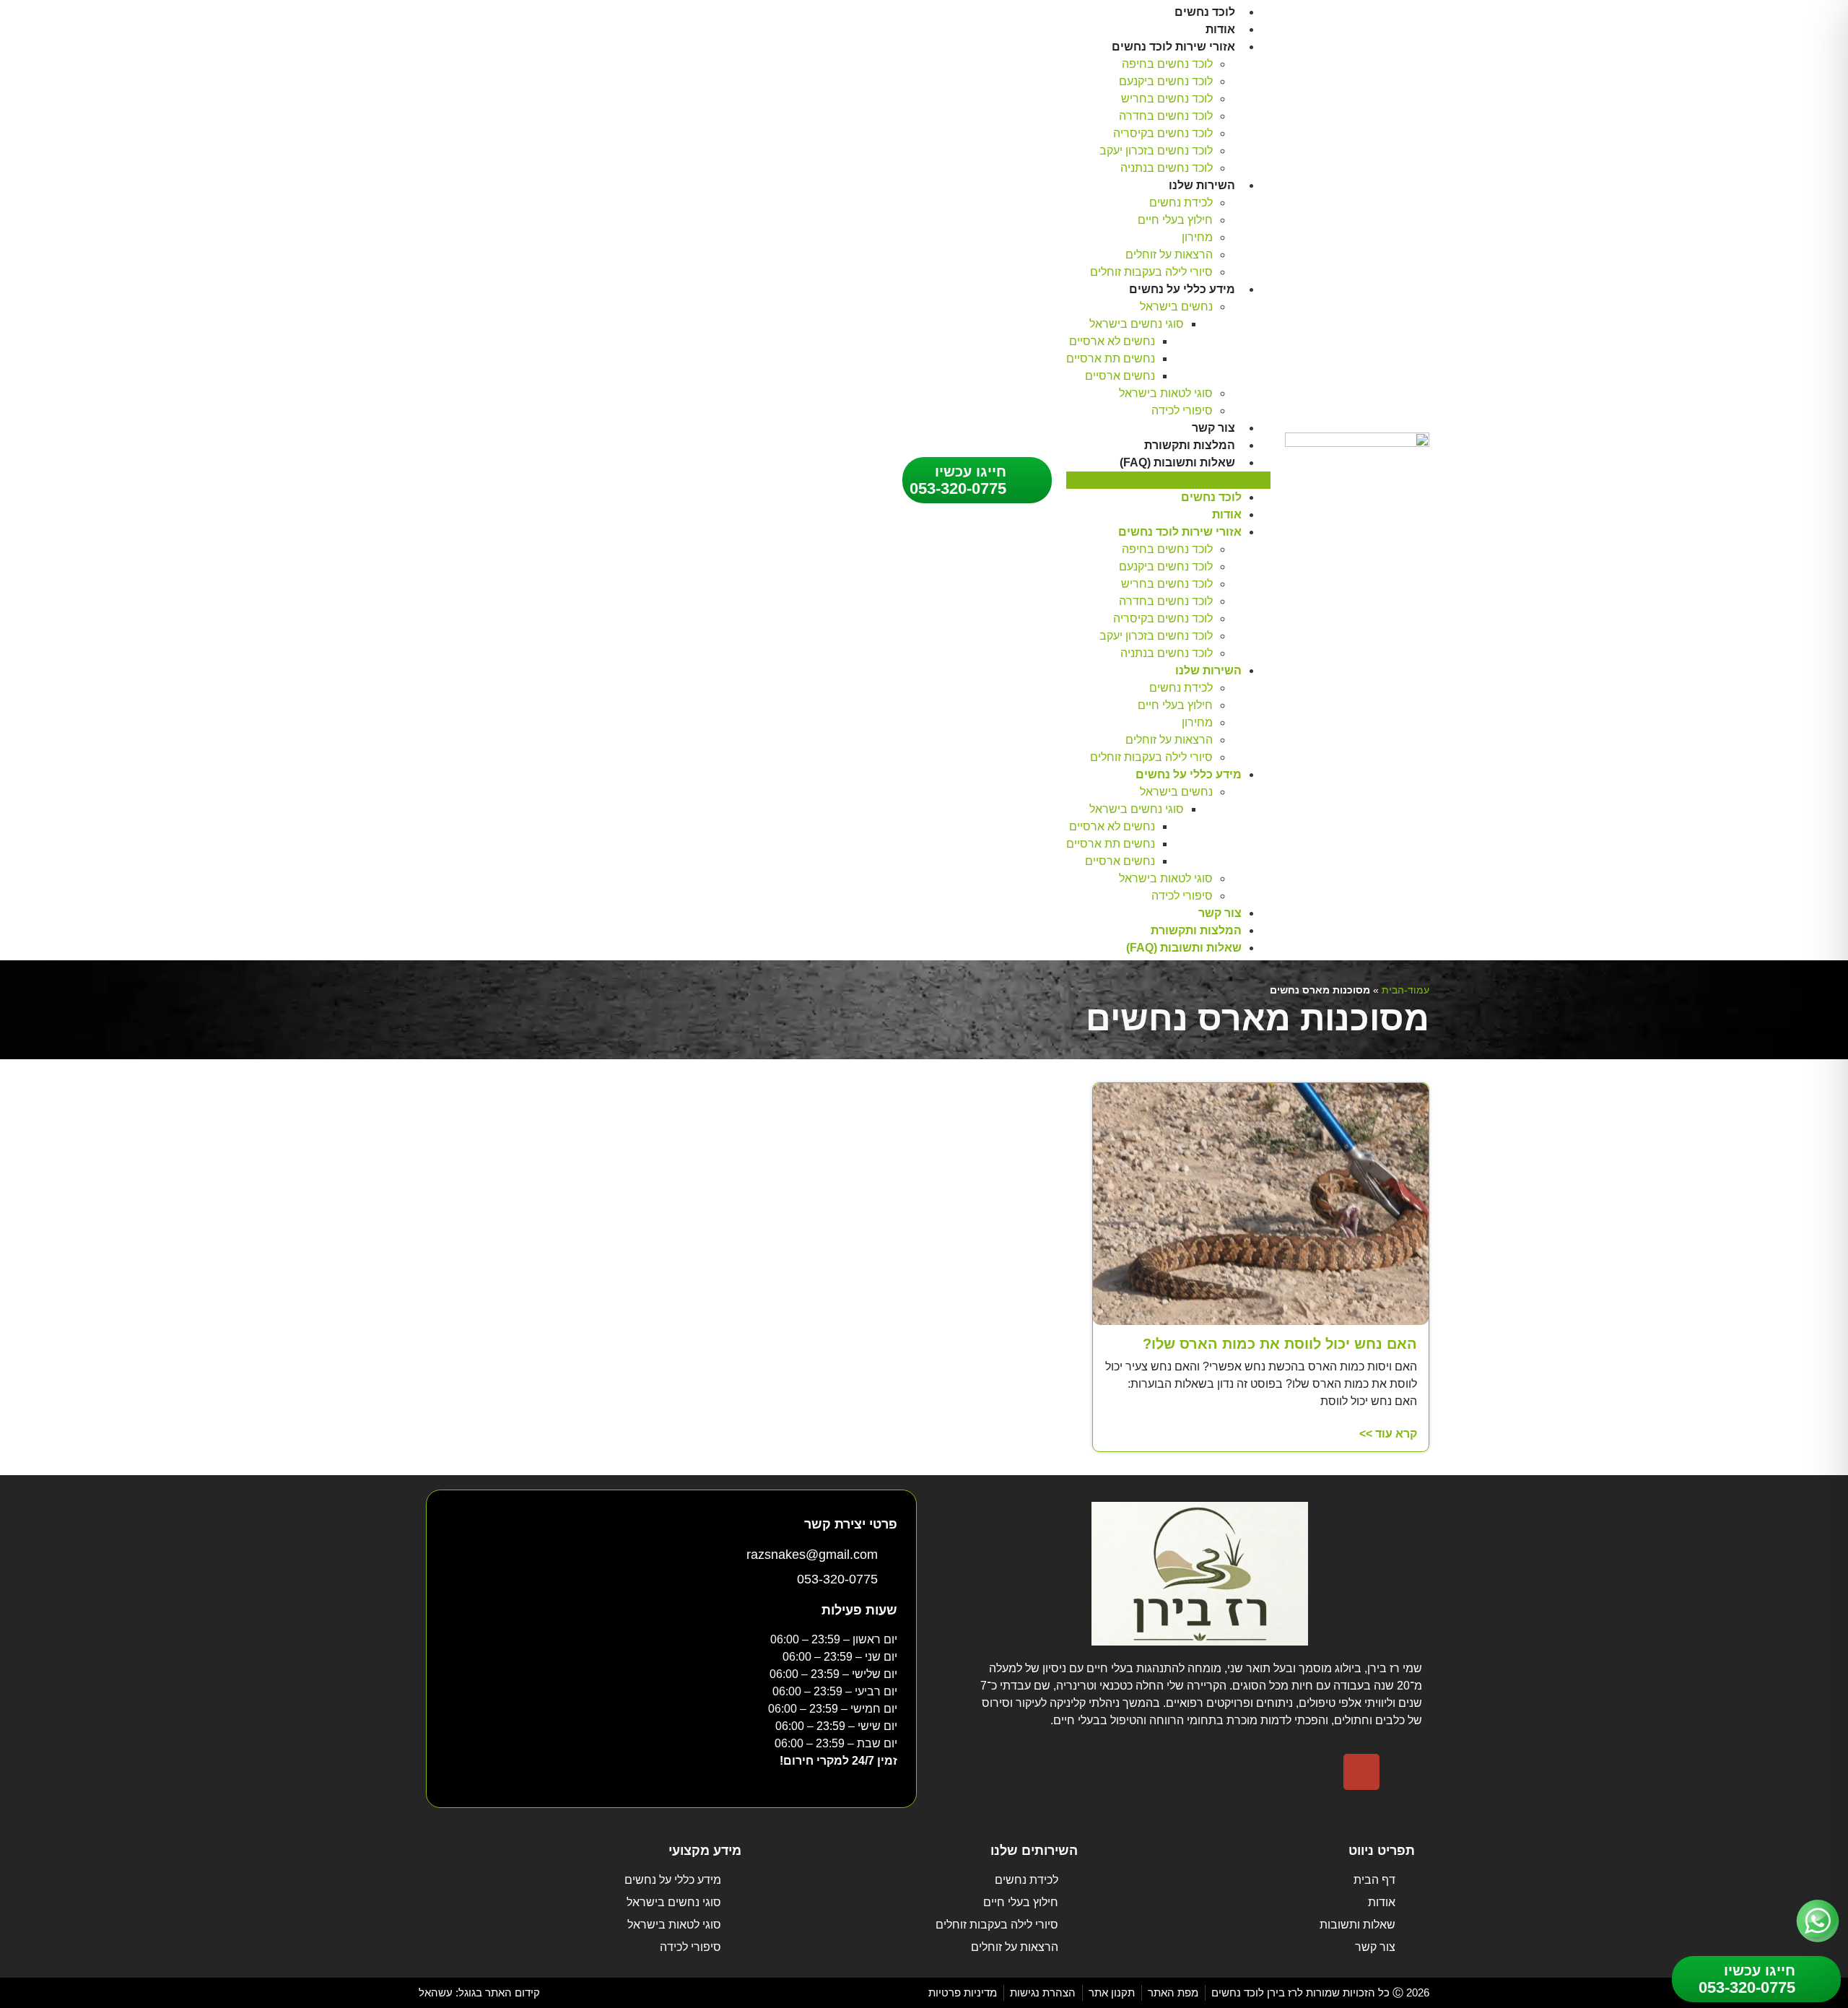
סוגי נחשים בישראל (1137, 324)
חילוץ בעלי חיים (1175, 220)
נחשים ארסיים (1120, 376)
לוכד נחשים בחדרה (1166, 116)
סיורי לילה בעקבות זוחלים (1151, 272)
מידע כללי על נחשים (1182, 289)
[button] (1168, 480)
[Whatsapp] (1276, 1772)
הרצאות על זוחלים (1169, 255)
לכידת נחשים (1181, 203)
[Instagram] (1361, 1772)
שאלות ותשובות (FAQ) (1177, 462)
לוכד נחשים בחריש (1167, 99)
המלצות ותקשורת (1190, 445)
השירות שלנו (1202, 185)
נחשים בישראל (1176, 307)
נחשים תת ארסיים (1111, 358)
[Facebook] (1404, 1772)
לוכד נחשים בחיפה (1167, 64)
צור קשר (1213, 428)
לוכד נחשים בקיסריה (1163, 133)
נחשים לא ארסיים (1112, 341)
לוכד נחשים (1205, 12)
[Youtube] (1319, 1772)
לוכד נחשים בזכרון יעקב (1156, 151)
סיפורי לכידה (1182, 410)
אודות (1220, 29)
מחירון (1197, 237)
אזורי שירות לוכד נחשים (1173, 47)
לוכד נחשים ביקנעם (1166, 81)
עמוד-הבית (1405, 990)
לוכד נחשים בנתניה (1167, 168)
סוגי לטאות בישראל (1166, 393)
